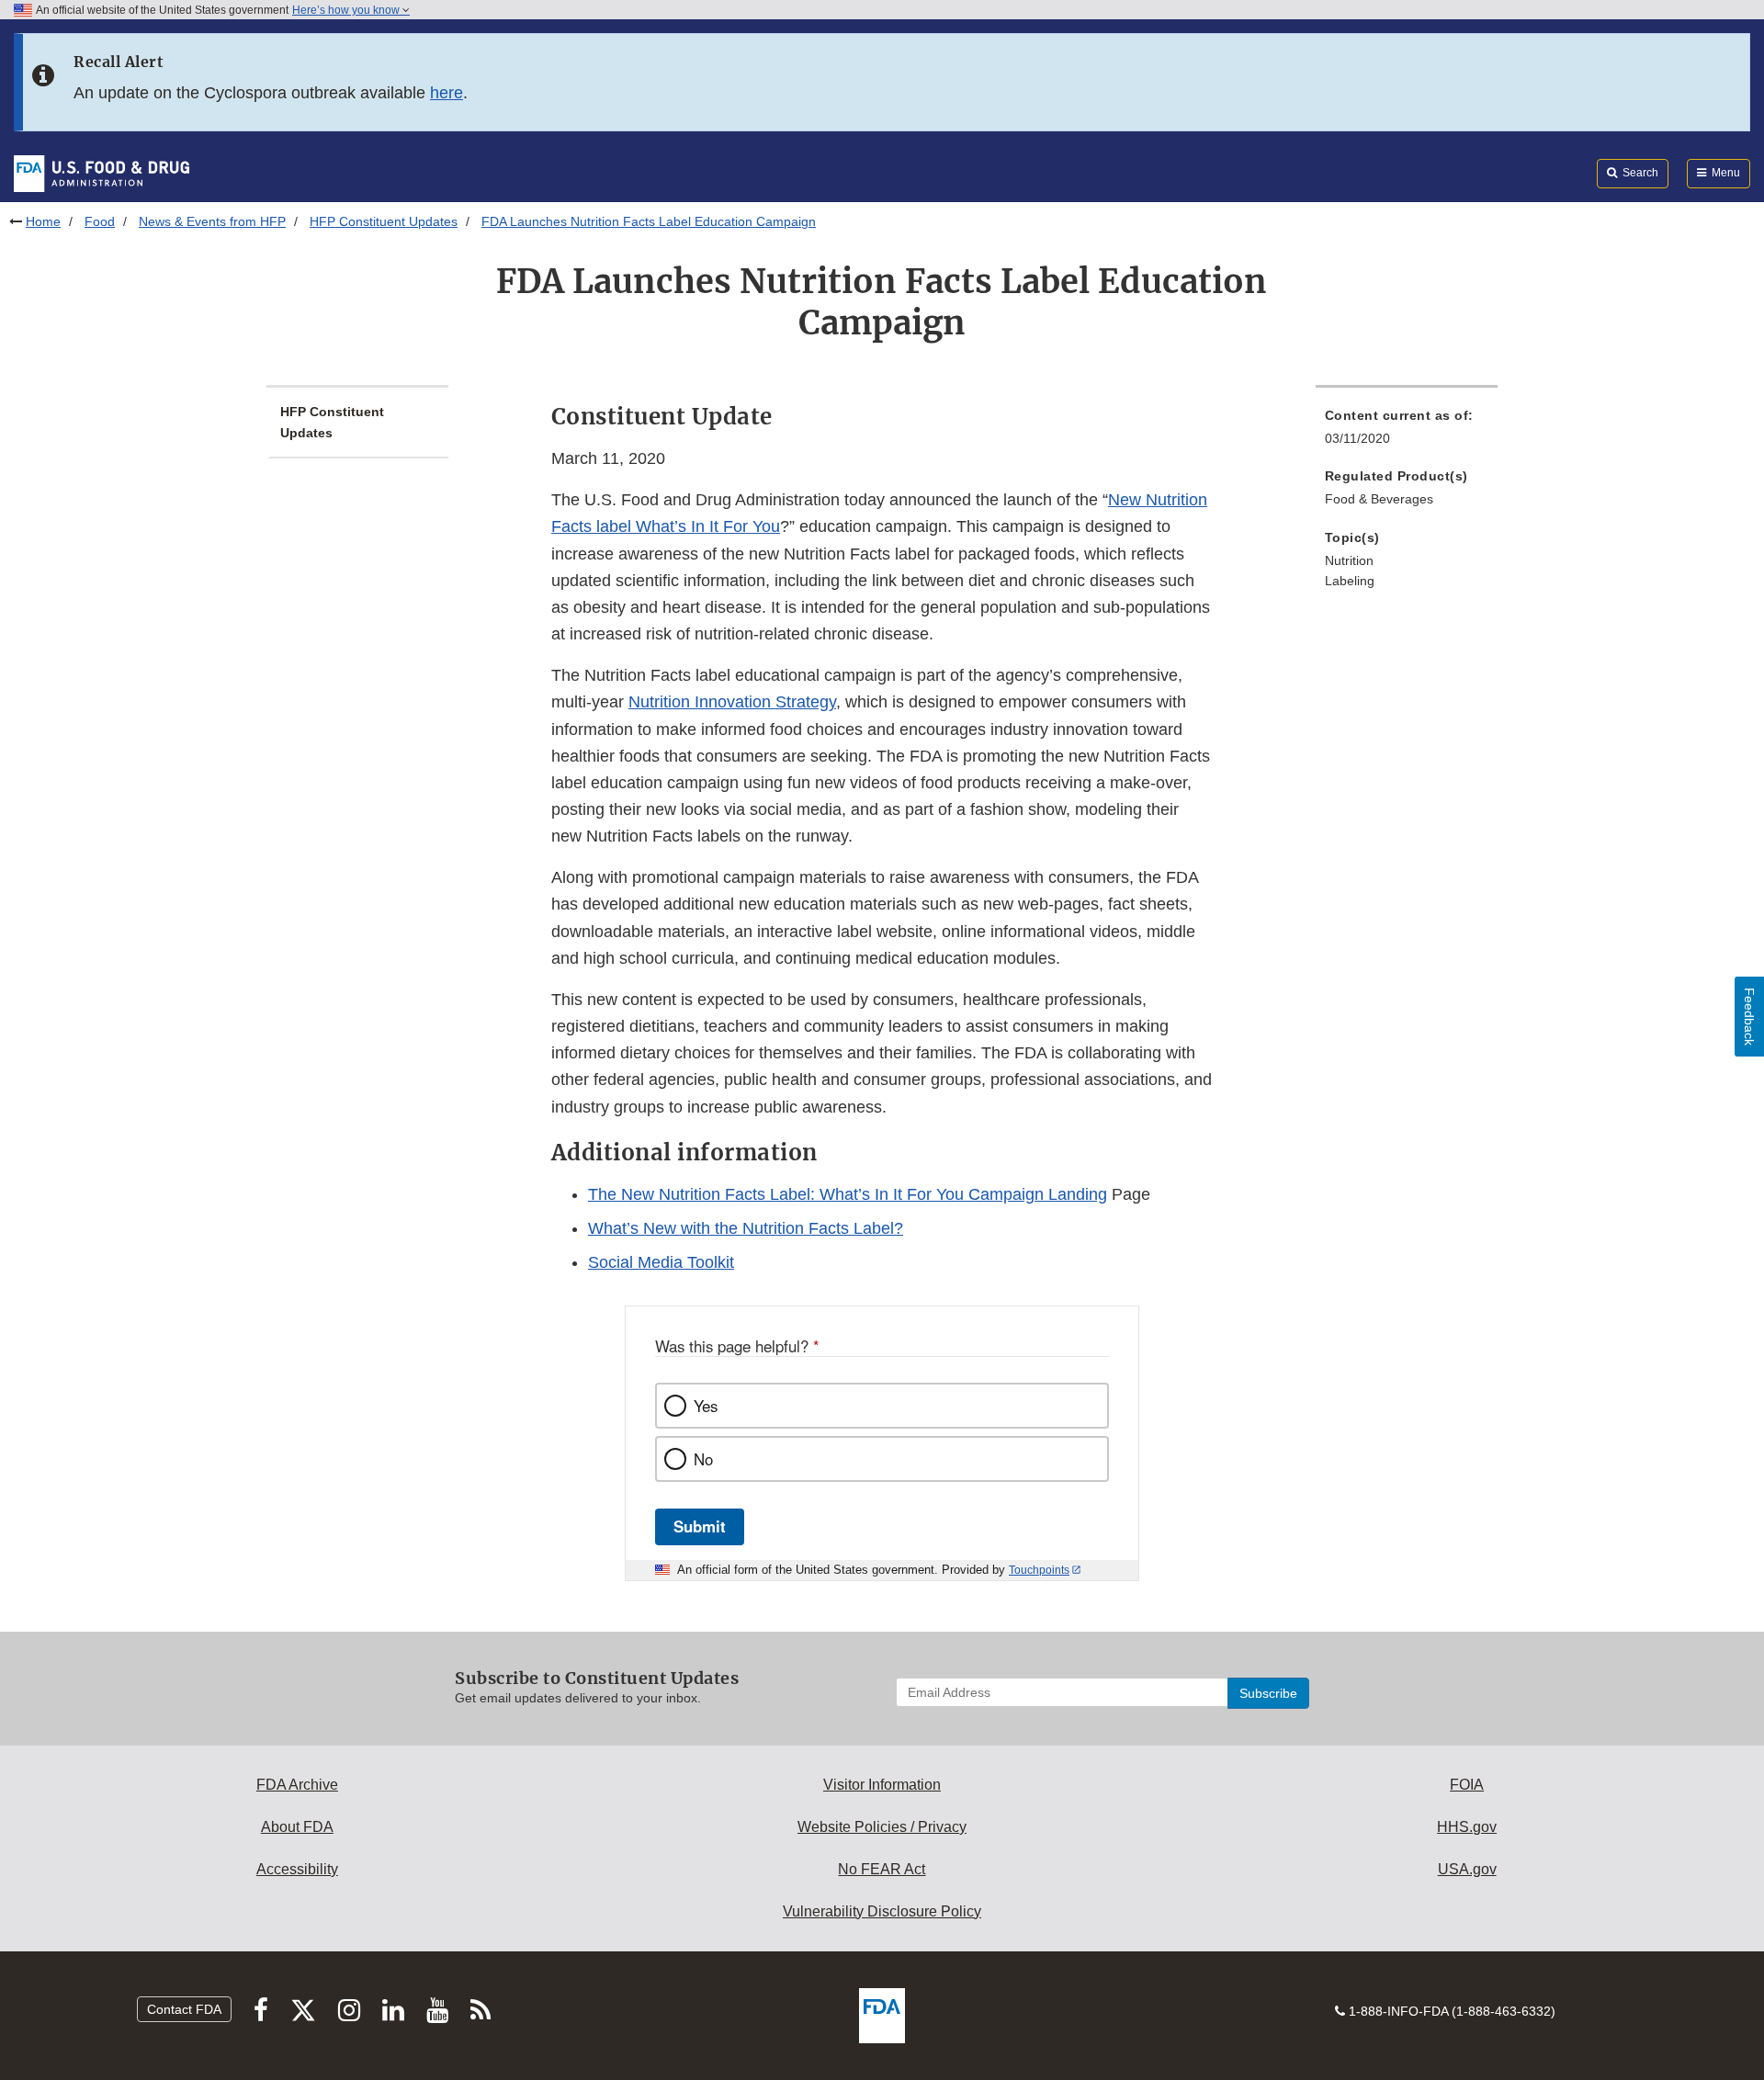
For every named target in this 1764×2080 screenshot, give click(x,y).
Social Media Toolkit (661, 1262)
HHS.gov (1467, 1827)
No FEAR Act (882, 1869)
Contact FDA (184, 2009)
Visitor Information (882, 1785)
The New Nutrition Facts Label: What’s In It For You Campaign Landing (848, 1194)
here (447, 93)
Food (100, 221)
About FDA (297, 1827)
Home (43, 221)
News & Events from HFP (212, 221)
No (703, 1459)
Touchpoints (1039, 1570)
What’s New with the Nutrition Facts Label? (746, 1228)
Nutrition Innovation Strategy (732, 702)
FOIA (1467, 1785)
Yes (706, 1406)
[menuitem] (1407, 432)
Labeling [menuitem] (1350, 581)
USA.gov (1467, 1869)
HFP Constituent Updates (384, 221)
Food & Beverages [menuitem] (1379, 499)
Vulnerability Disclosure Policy (882, 1911)
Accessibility (297, 1869)
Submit (700, 1526)
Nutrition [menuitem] (1349, 560)
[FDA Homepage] (102, 173)
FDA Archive (297, 1785)
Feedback (1749, 1017)
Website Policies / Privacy (882, 1827)
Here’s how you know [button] (347, 10)
